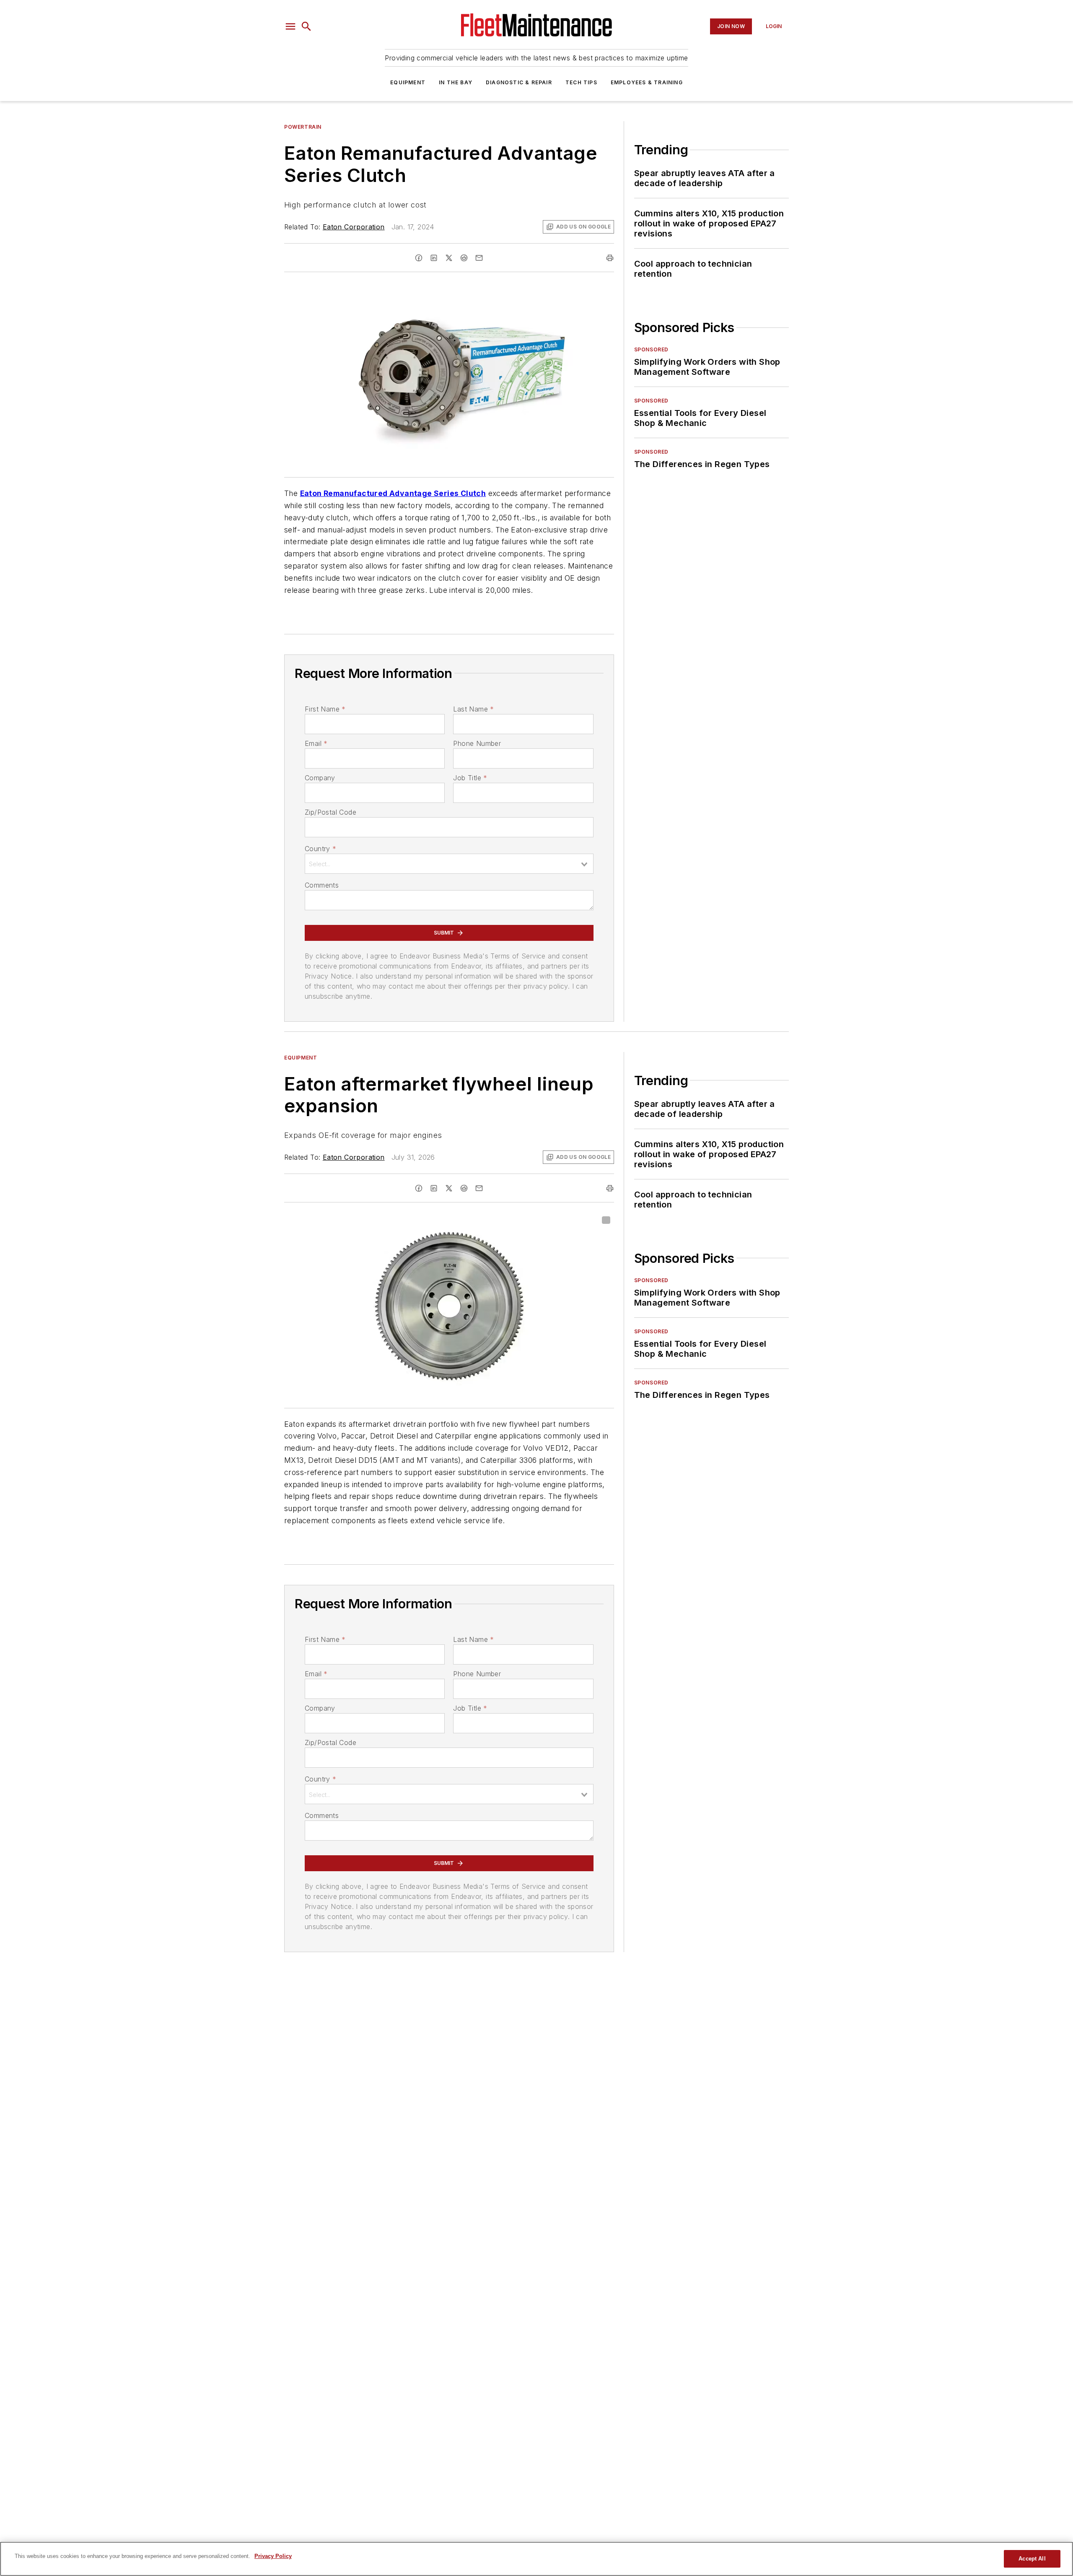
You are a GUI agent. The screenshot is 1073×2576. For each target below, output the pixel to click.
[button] (290, 26)
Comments (322, 885)
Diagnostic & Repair (519, 82)
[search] (306, 26)
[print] (610, 258)
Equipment (408, 82)
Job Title (470, 778)
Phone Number (477, 743)
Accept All (1032, 2559)
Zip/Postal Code (330, 812)
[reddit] (464, 258)
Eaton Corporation (354, 227)
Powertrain (303, 127)
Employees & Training (647, 82)
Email (316, 743)
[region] (536, 2559)
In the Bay (456, 82)
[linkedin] (434, 258)
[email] (479, 258)
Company (320, 778)
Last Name (473, 709)
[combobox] (449, 864)
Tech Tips (581, 82)
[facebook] (419, 258)
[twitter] (449, 258)
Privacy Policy (273, 2556)
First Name (325, 709)
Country (320, 849)
